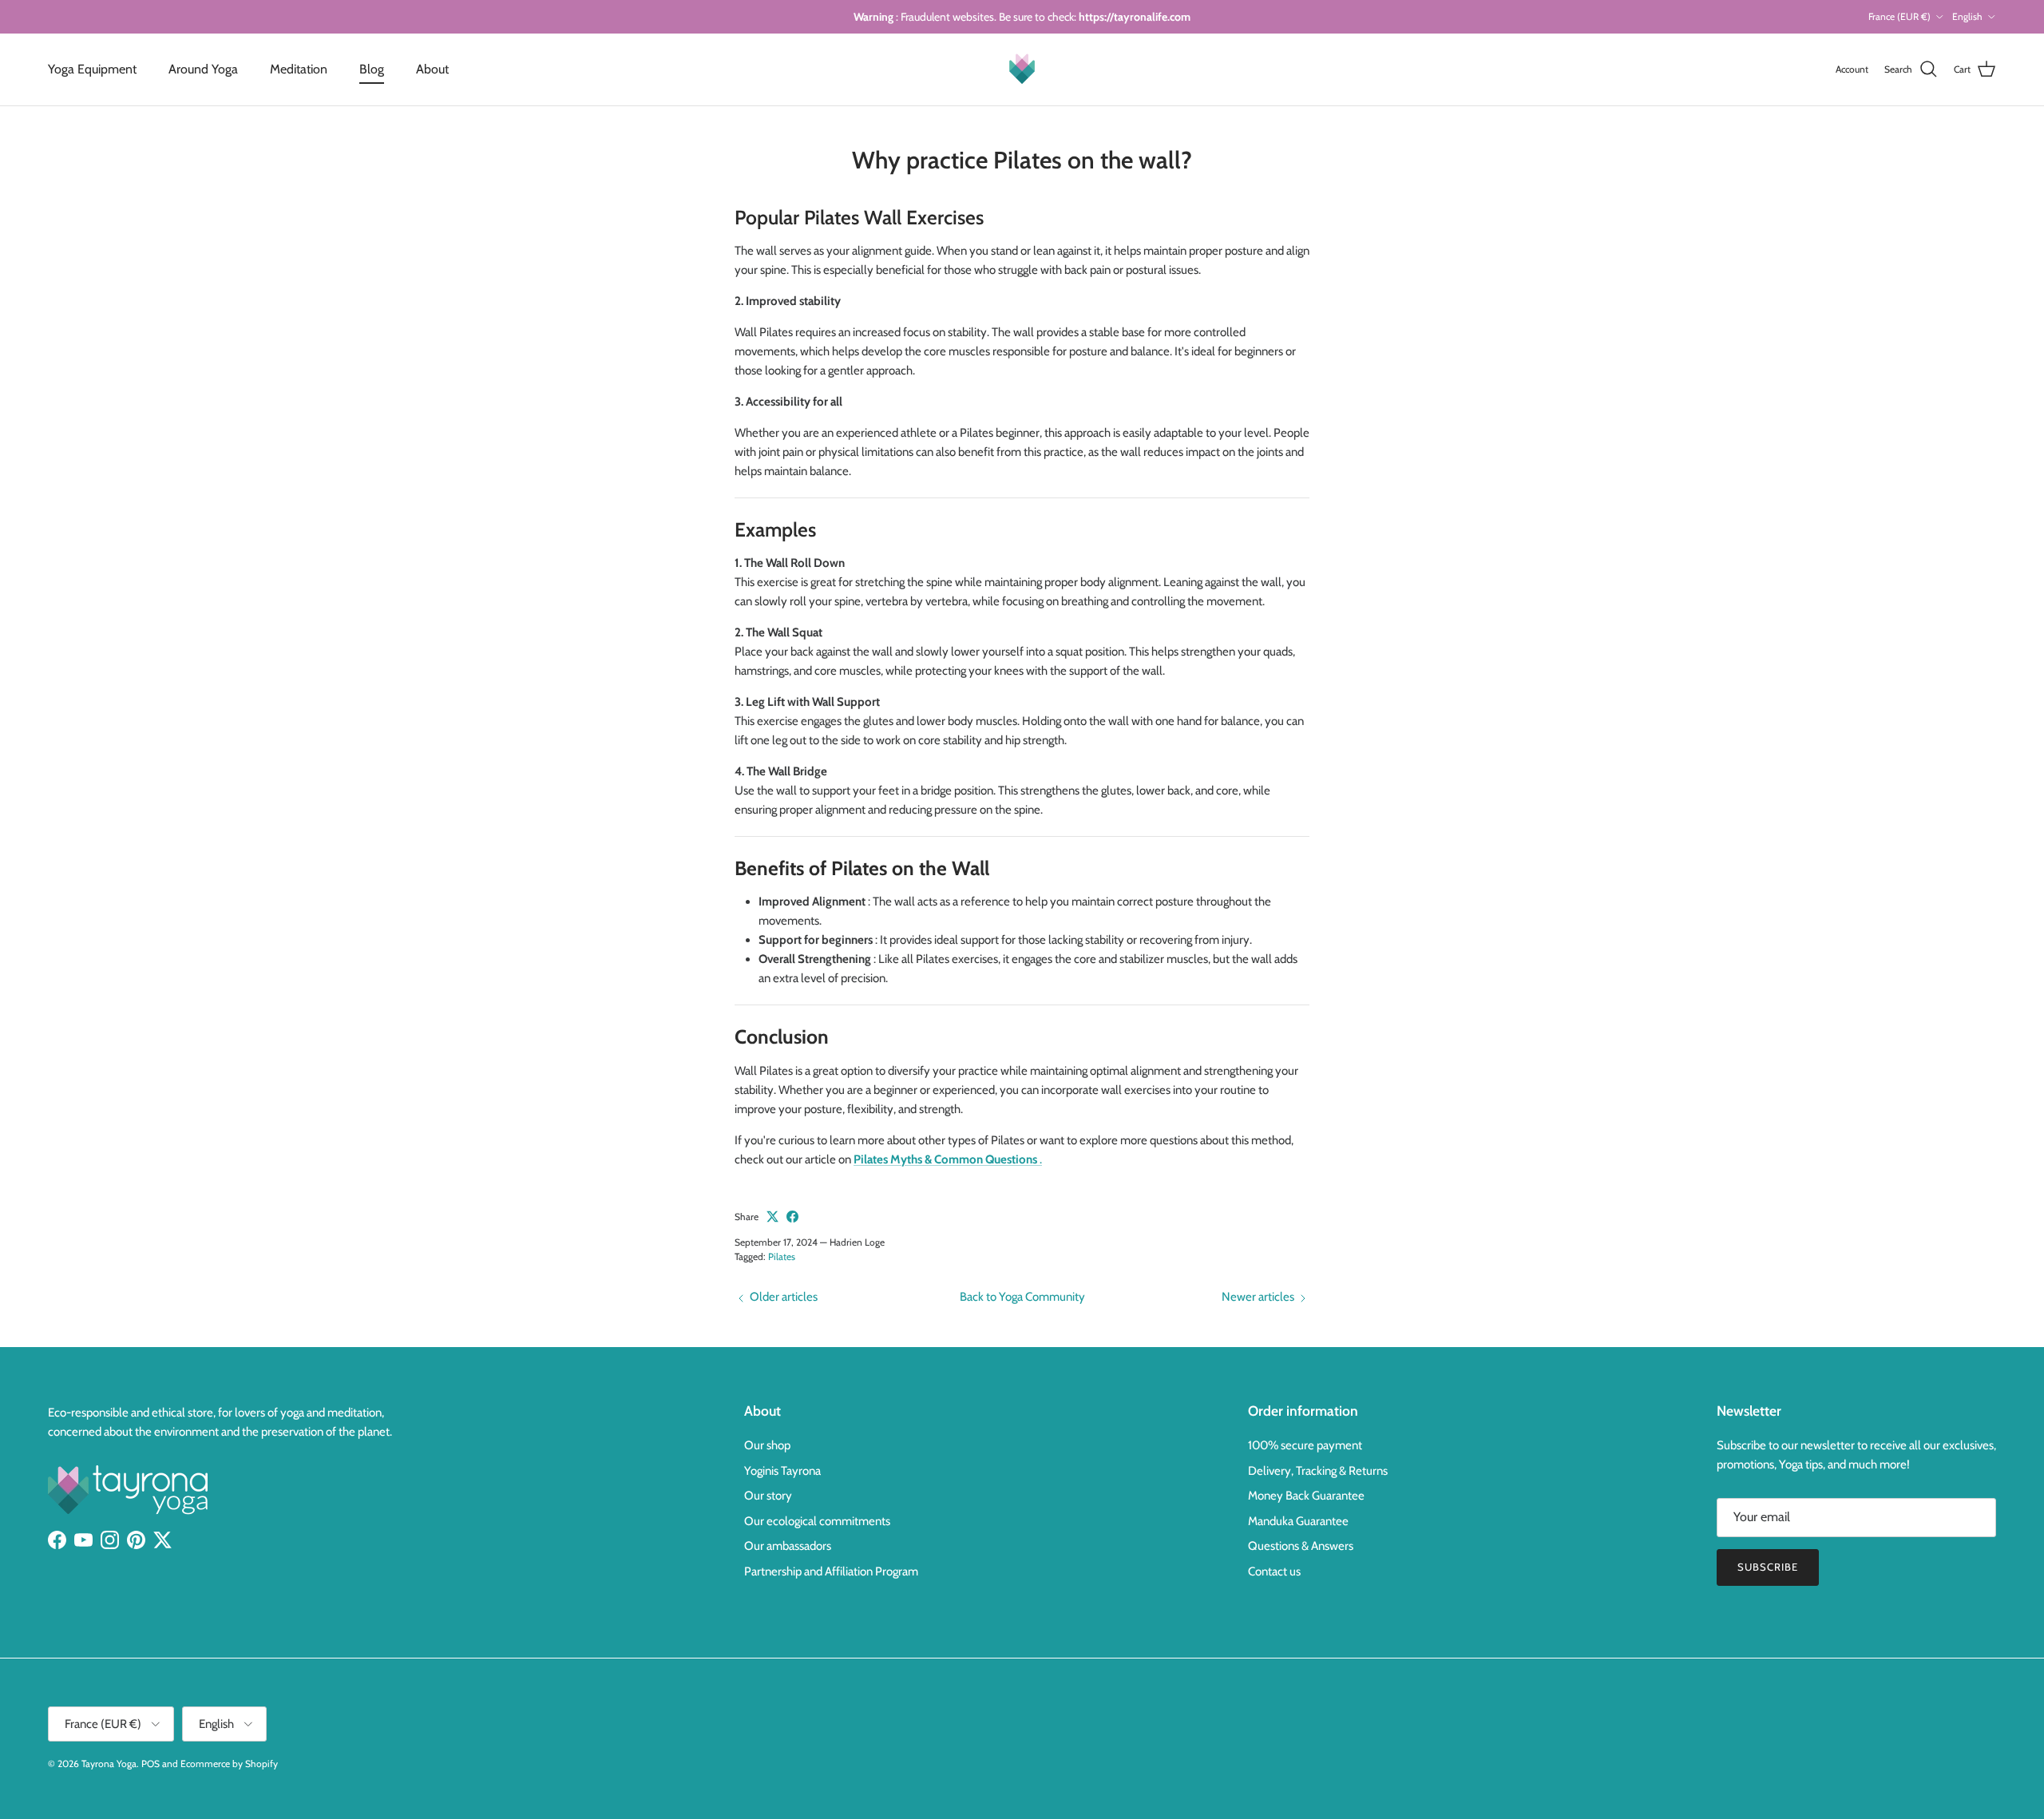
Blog (372, 69)
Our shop (767, 1445)
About (432, 69)
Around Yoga (203, 69)
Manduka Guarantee (1298, 1521)
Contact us (1274, 1571)
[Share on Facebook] (792, 1217)
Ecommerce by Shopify (229, 1764)
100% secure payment (1305, 1445)
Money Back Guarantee (1306, 1496)
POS (151, 1764)
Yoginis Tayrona (782, 1471)
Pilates (782, 1256)
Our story (768, 1496)
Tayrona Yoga (109, 1764)
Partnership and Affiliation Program (831, 1571)
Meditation (299, 69)
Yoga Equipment (92, 69)
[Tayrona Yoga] (1022, 69)
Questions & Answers (1301, 1546)
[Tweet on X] (772, 1217)
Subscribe (1768, 1567)
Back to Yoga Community (1022, 1297)
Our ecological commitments (817, 1521)
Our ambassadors (788, 1546)
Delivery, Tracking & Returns (1318, 1471)
